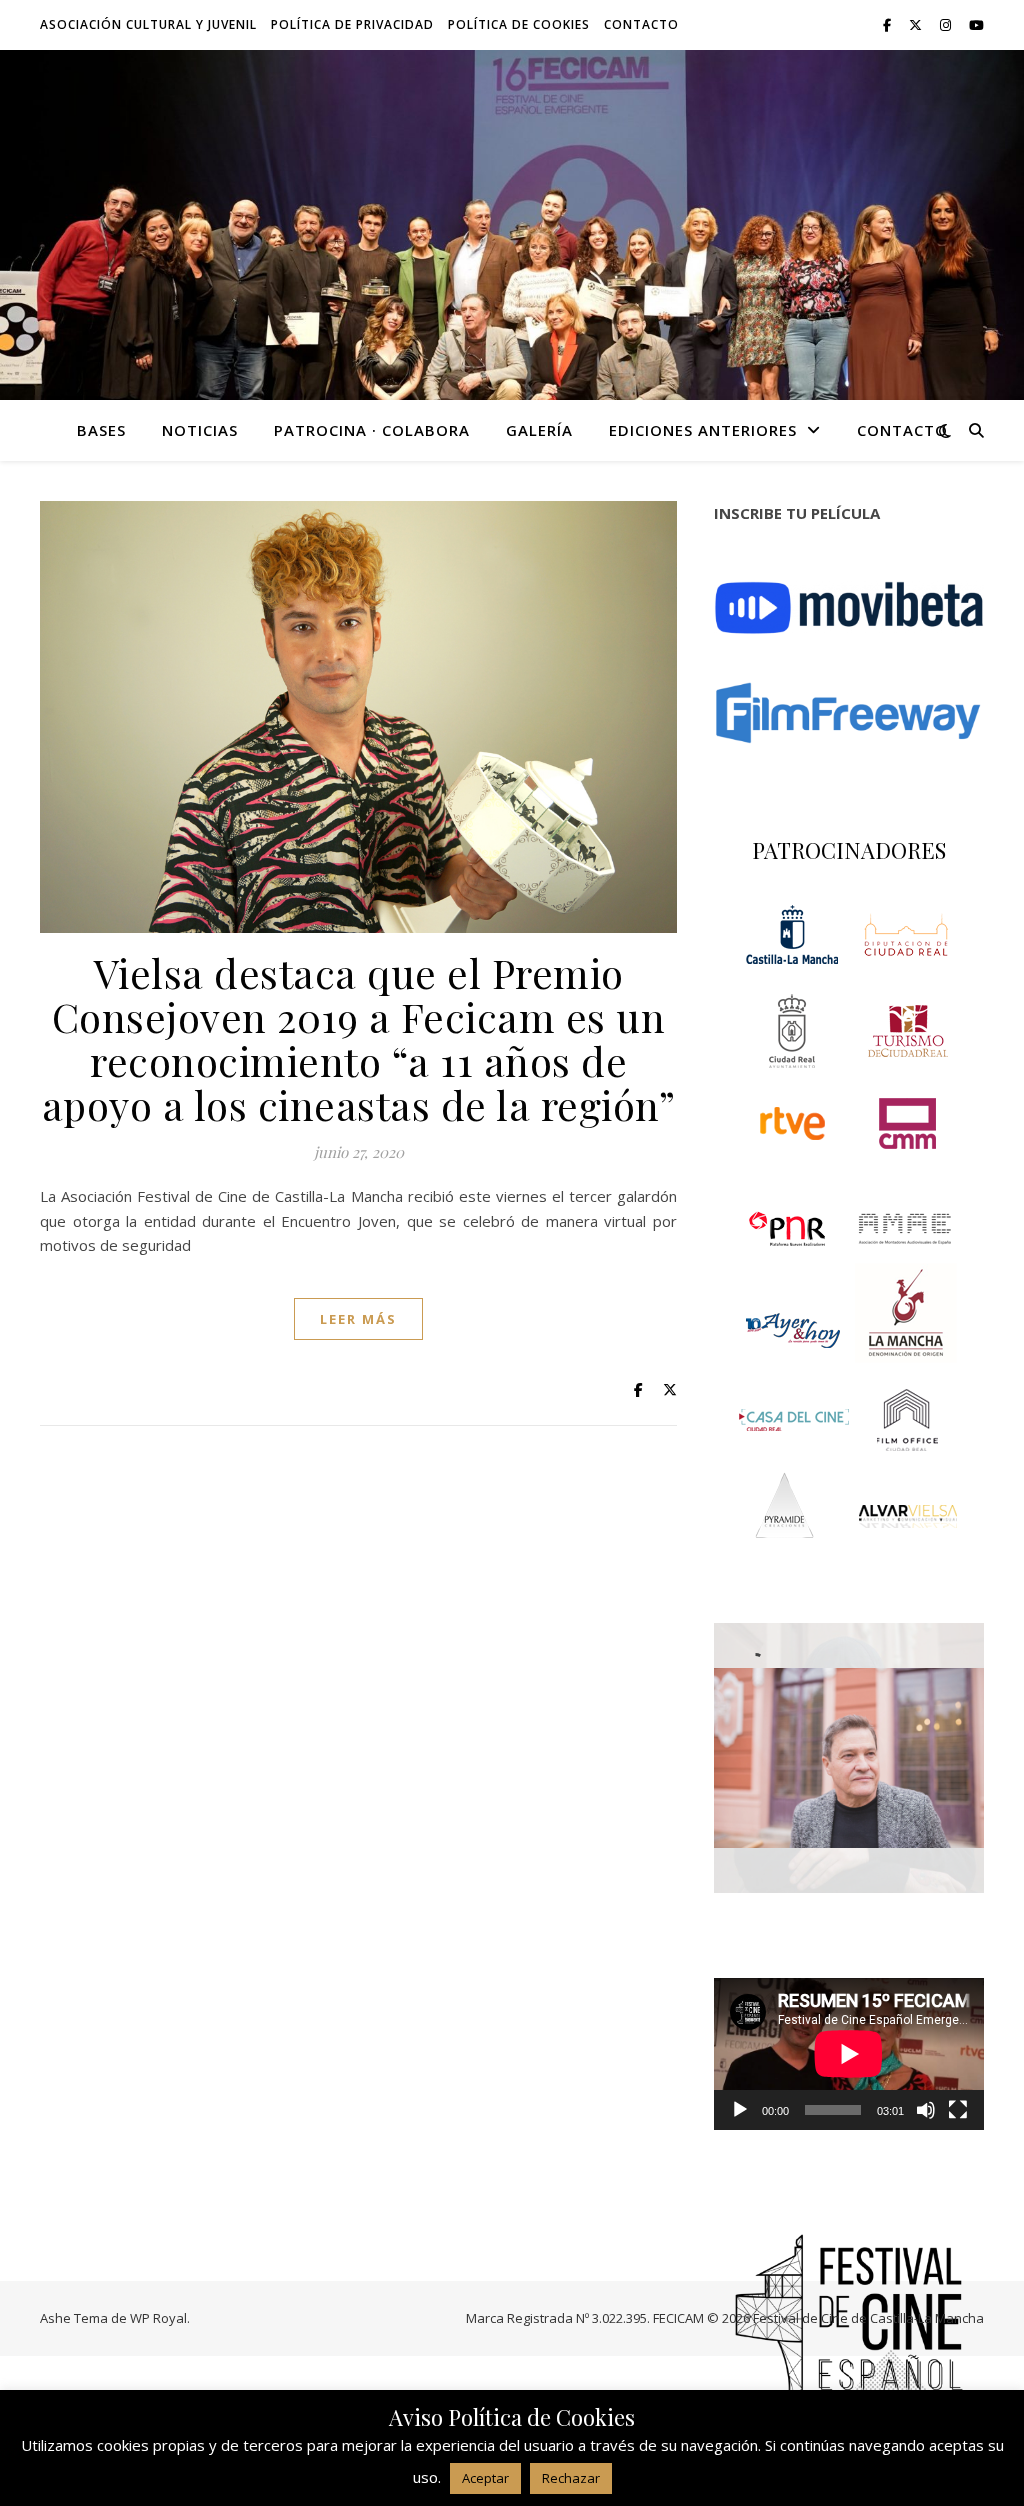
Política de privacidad (352, 24)
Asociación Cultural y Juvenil (148, 24)
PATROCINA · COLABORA (372, 430)
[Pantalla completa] (958, 2110)
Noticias (200, 430)
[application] (849, 2054)
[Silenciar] (926, 2110)
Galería (539, 430)
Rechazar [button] (571, 2478)
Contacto (641, 24)
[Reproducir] (740, 2110)
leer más (358, 1319)
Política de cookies (519, 24)
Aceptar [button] (485, 2478)
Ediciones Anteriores (703, 430)
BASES (101, 430)
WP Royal (158, 2318)
